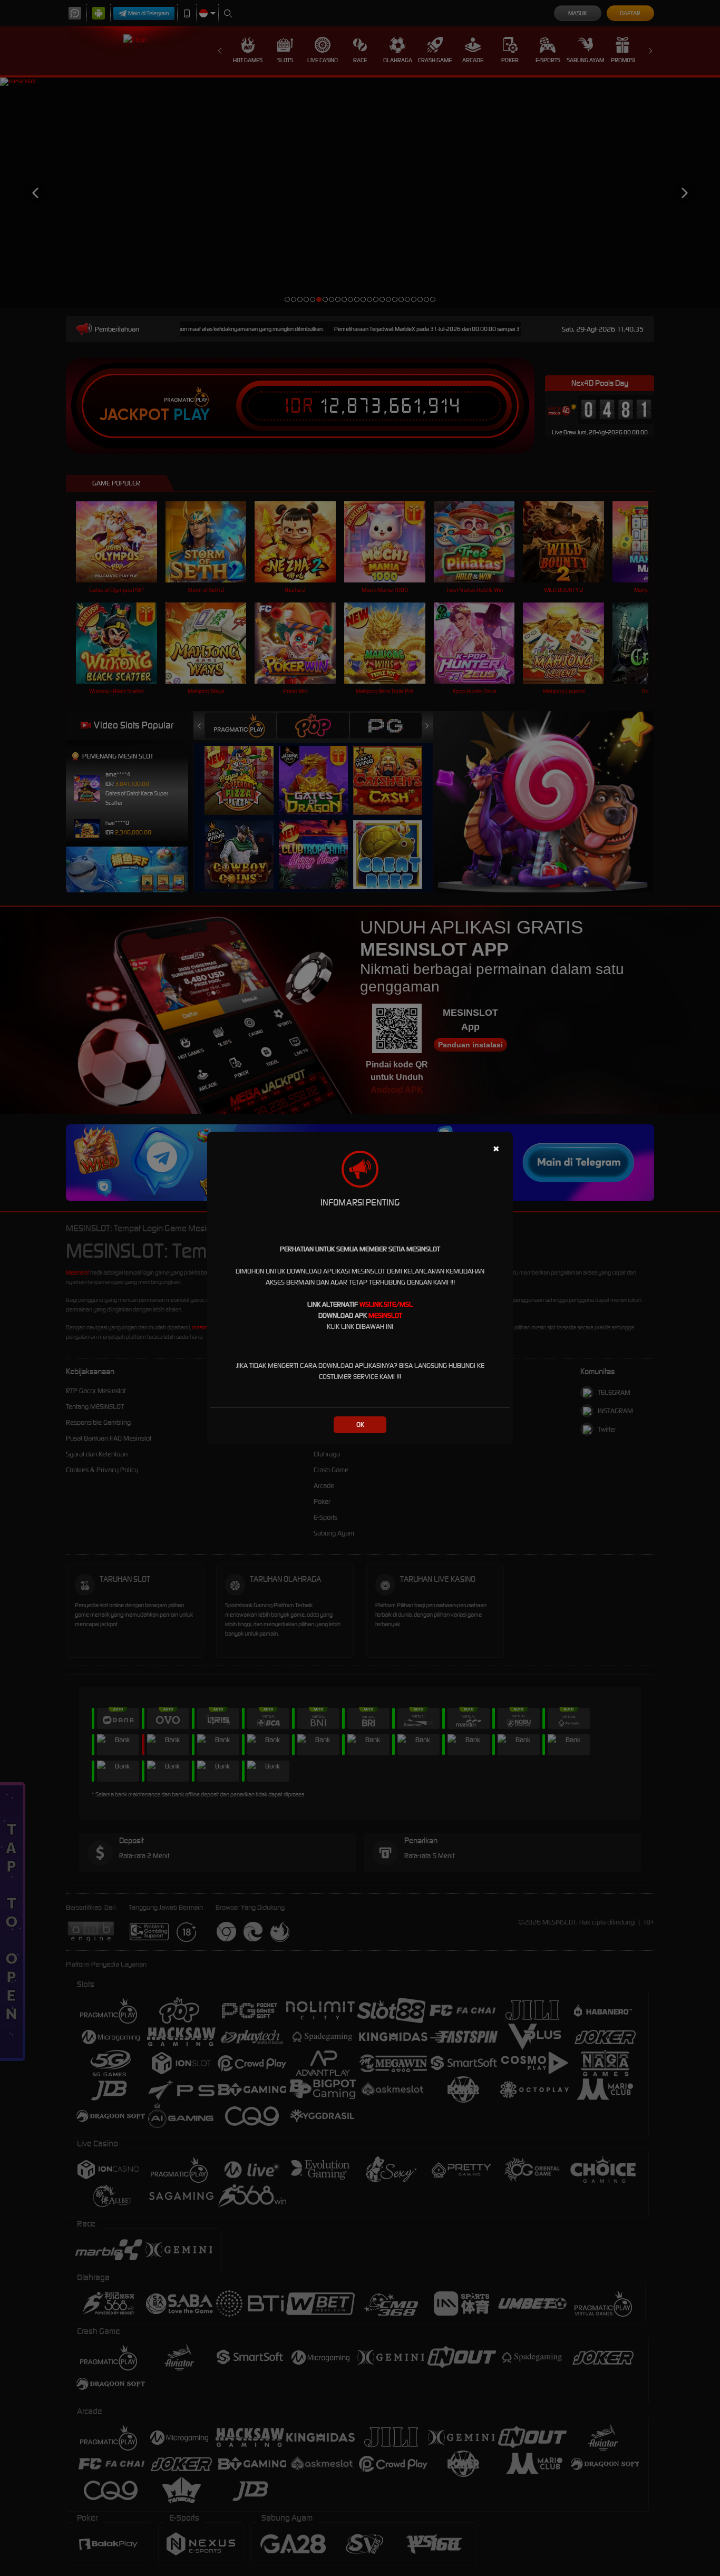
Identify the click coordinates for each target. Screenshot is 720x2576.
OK (360, 1425)
